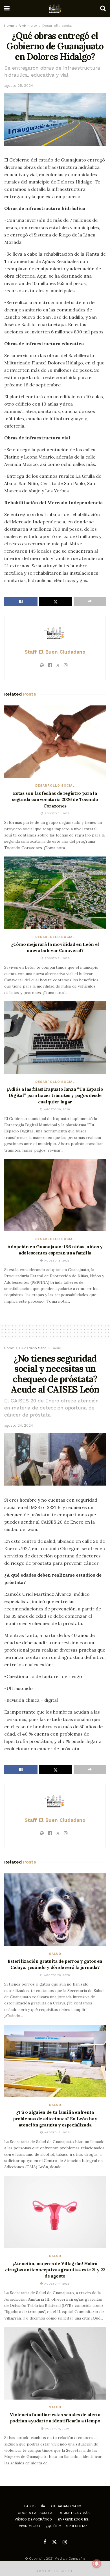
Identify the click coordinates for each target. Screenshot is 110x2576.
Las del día (35, 2506)
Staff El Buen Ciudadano (55, 652)
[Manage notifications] (97, 2564)
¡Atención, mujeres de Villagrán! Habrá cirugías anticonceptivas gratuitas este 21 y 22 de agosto (55, 2270)
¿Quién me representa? (66, 2526)
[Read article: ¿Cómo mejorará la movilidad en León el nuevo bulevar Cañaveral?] (55, 893)
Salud (56, 1348)
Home (9, 26)
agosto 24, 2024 (19, 1425)
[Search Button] (103, 8)
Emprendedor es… (75, 2519)
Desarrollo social (57, 26)
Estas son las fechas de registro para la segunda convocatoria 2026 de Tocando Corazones (55, 799)
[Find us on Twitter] (54, 2542)
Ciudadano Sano (33, 1348)
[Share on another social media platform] (90, 601)
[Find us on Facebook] (45, 2542)
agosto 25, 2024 (19, 86)
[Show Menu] (7, 8)
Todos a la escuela (34, 2513)
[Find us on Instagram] (65, 2542)
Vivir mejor (28, 26)
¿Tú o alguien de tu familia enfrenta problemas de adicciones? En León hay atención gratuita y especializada (55, 2118)
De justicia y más (74, 2513)
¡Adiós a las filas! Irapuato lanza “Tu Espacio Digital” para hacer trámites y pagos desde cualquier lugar (55, 1095)
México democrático (33, 2519)
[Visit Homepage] (55, 8)
